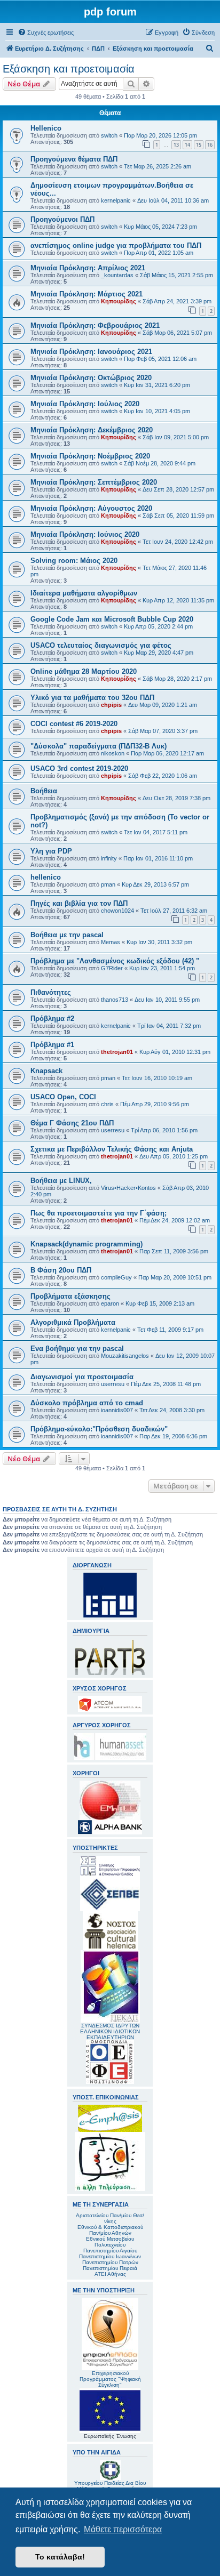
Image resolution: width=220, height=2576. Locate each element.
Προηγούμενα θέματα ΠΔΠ (74, 159)
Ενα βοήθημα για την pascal (77, 1349)
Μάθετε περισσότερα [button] (123, 2529)
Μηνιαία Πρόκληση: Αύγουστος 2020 (91, 508)
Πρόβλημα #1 (52, 1045)
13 (176, 145)
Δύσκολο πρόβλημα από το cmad (87, 1403)
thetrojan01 (117, 1052)
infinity (109, 858)
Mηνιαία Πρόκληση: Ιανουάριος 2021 (91, 352)
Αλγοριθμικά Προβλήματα (73, 1322)
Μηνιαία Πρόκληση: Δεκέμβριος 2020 (92, 430)
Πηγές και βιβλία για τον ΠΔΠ (79, 903)
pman (108, 884)
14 (187, 145)
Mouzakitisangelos (125, 1356)
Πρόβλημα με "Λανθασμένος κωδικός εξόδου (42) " (115, 961)
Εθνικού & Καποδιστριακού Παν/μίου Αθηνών (110, 2230)
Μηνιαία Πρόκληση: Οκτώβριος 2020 (91, 378)
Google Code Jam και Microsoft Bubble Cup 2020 (112, 619)
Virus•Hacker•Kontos (128, 1188)
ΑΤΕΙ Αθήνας (110, 2274)
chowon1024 (117, 911)
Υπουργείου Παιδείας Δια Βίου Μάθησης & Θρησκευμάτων (110, 2486)
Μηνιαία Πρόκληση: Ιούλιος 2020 (85, 404)
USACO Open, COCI (63, 1097)
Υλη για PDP (51, 851)
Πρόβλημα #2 (52, 1019)
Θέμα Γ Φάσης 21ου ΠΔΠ (72, 1123)
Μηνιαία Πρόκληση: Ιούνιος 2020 (85, 534)
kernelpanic (116, 200)
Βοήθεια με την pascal (67, 935)
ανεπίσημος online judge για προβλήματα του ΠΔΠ (116, 245)
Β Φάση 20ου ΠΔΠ (61, 1270)
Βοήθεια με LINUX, (61, 1181)
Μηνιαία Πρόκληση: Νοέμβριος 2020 (90, 456)
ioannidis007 (117, 1410)
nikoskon (113, 753)
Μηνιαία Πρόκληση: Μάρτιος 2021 (87, 294)
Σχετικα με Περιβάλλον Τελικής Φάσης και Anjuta (112, 1149)
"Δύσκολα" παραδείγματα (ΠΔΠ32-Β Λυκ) (99, 746)
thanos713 (115, 1000)
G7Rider (112, 968)
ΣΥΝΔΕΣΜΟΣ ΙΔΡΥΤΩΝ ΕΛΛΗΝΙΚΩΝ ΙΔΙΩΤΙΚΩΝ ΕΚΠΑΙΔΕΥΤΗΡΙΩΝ (110, 2031)
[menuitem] (46, 33)
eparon (110, 1303)
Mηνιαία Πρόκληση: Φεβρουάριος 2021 (95, 325)
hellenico (46, 877)
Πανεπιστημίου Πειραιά (110, 2268)
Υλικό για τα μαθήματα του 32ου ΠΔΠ (92, 698)
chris (107, 1104)
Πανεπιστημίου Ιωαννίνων (110, 2256)
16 (210, 145)
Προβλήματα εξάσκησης (70, 1296)
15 (199, 145)
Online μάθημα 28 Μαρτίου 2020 (84, 671)
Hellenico (46, 128)
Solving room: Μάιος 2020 (74, 561)
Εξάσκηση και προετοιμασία (69, 69)
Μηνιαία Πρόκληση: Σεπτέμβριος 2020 (94, 482)
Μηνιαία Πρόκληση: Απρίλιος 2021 (88, 268)
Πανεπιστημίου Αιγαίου (110, 2251)
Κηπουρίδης (119, 301)
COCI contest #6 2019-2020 (74, 724)
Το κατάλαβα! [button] (60, 2557)
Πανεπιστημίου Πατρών (110, 2262)
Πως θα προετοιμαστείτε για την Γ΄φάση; (99, 1213)
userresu (113, 1130)
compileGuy (116, 1277)
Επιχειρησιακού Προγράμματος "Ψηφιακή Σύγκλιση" (110, 2379)
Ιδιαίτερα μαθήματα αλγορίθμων (84, 593)
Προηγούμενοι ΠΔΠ (62, 219)
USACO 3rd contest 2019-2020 (79, 768)
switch (109, 135)
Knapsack (46, 1071)
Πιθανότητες (51, 992)
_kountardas (117, 275)
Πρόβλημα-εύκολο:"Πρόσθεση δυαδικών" (99, 1429)
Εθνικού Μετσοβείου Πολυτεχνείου (110, 2242)
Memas (111, 942)
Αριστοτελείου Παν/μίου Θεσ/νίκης (110, 2218)
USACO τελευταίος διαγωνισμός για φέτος (101, 645)
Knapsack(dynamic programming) (87, 1244)
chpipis (111, 705)
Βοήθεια (44, 791)
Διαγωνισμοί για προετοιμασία (82, 1377)
